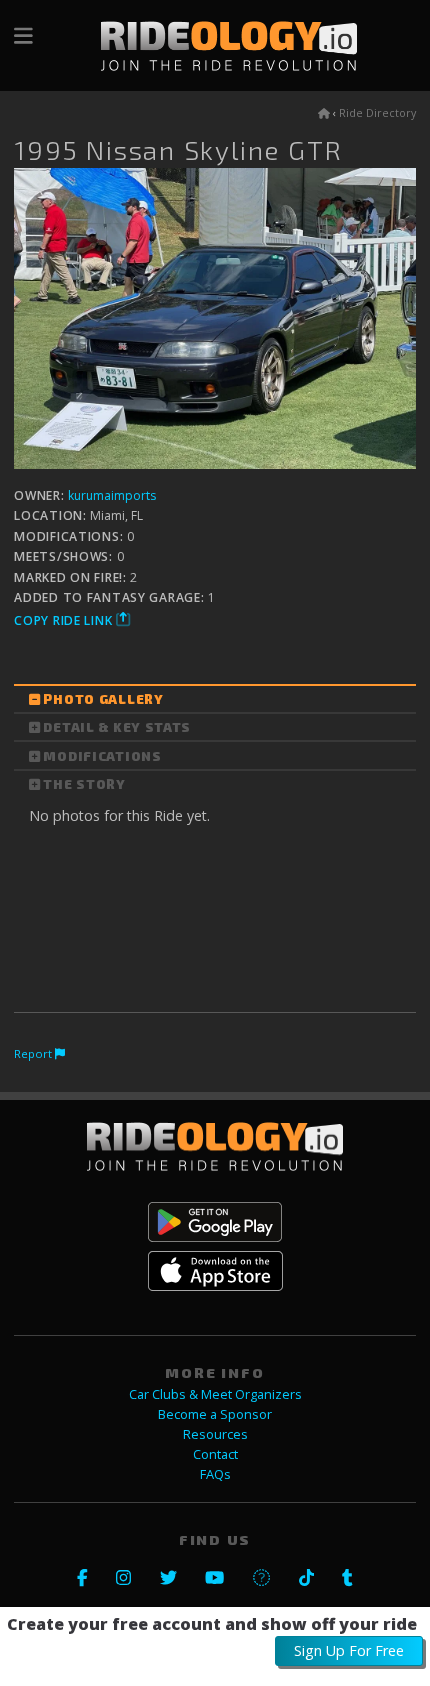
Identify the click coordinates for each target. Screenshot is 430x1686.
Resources (215, 1434)
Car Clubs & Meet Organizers (215, 1394)
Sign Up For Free (349, 1650)
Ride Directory (377, 113)
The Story (84, 784)
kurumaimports (112, 495)
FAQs (215, 1474)
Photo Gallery (103, 699)
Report (34, 1053)
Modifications (102, 756)
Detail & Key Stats (117, 727)
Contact (215, 1454)
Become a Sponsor (215, 1414)
